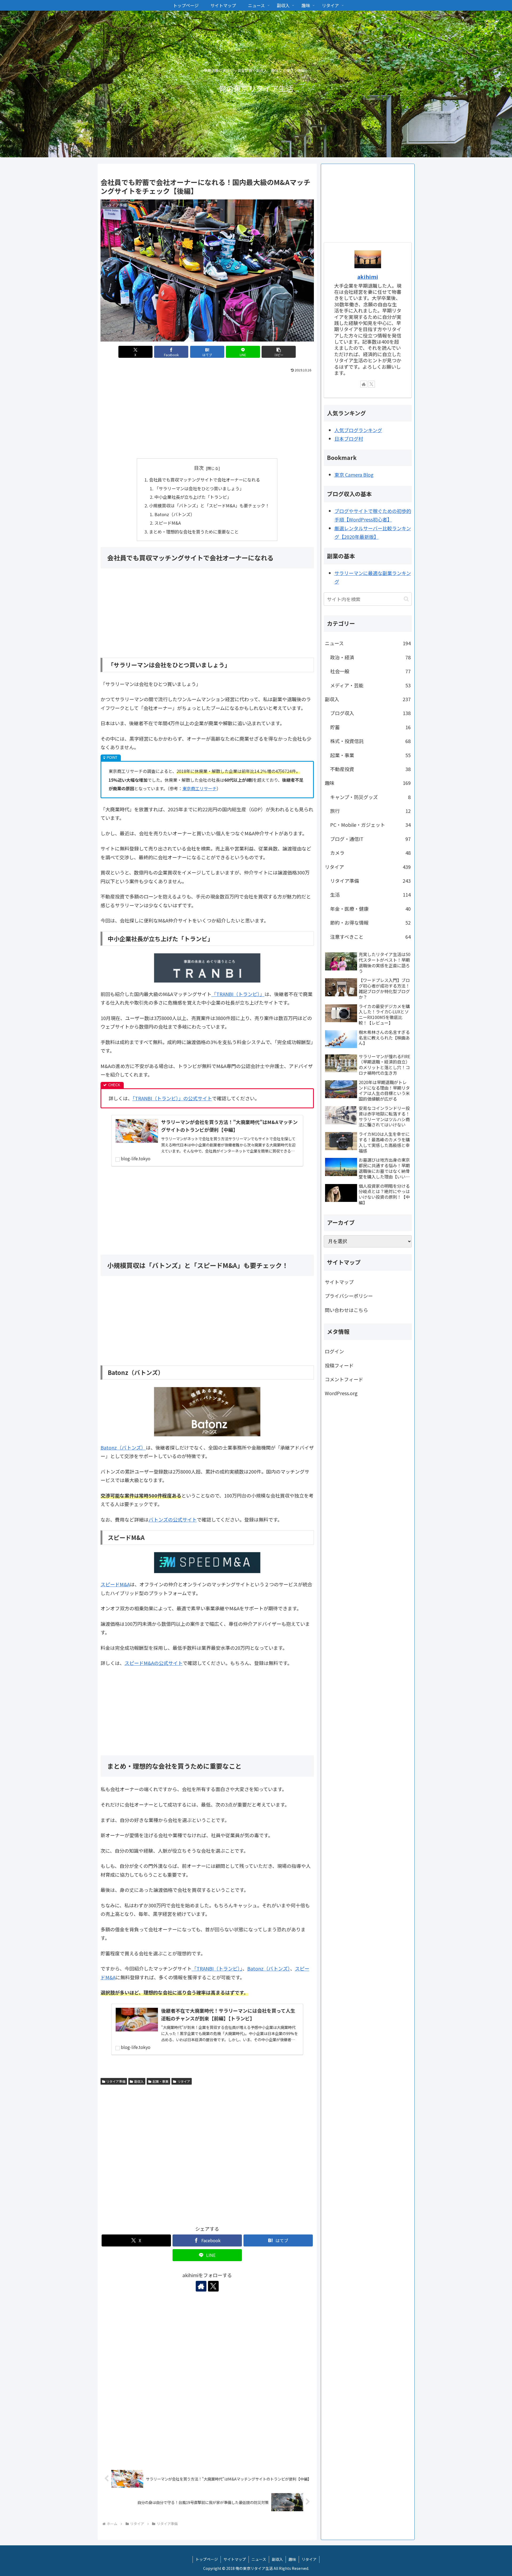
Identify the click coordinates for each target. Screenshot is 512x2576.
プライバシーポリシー (349, 1296)
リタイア (184, 2081)
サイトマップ (339, 1282)
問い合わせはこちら (346, 1310)
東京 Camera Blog (354, 475)
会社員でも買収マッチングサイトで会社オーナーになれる (205, 480)
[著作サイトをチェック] (201, 2286)
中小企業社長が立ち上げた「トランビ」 (193, 497)
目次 (199, 468)
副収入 (139, 2081)
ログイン (334, 1351)
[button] (279, 352)
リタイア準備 (116, 2081)
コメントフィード (344, 1379)
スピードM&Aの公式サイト (154, 1663)
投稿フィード (339, 1365)
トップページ (207, 2559)
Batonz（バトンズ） (175, 514)
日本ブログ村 (349, 439)
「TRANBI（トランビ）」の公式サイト (172, 1098)
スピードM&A (168, 523)
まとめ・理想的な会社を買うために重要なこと (194, 532)
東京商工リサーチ (199, 788)
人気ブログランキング (358, 430)
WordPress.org (341, 1393)
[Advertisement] (207, 414)
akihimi (368, 277)
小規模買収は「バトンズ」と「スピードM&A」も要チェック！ (209, 505)
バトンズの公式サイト (173, 1519)
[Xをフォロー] (213, 2286)
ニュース (259, 2559)
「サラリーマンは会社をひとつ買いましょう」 (199, 488)
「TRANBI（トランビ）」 (238, 994)
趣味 (292, 2559)
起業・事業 (161, 2081)
